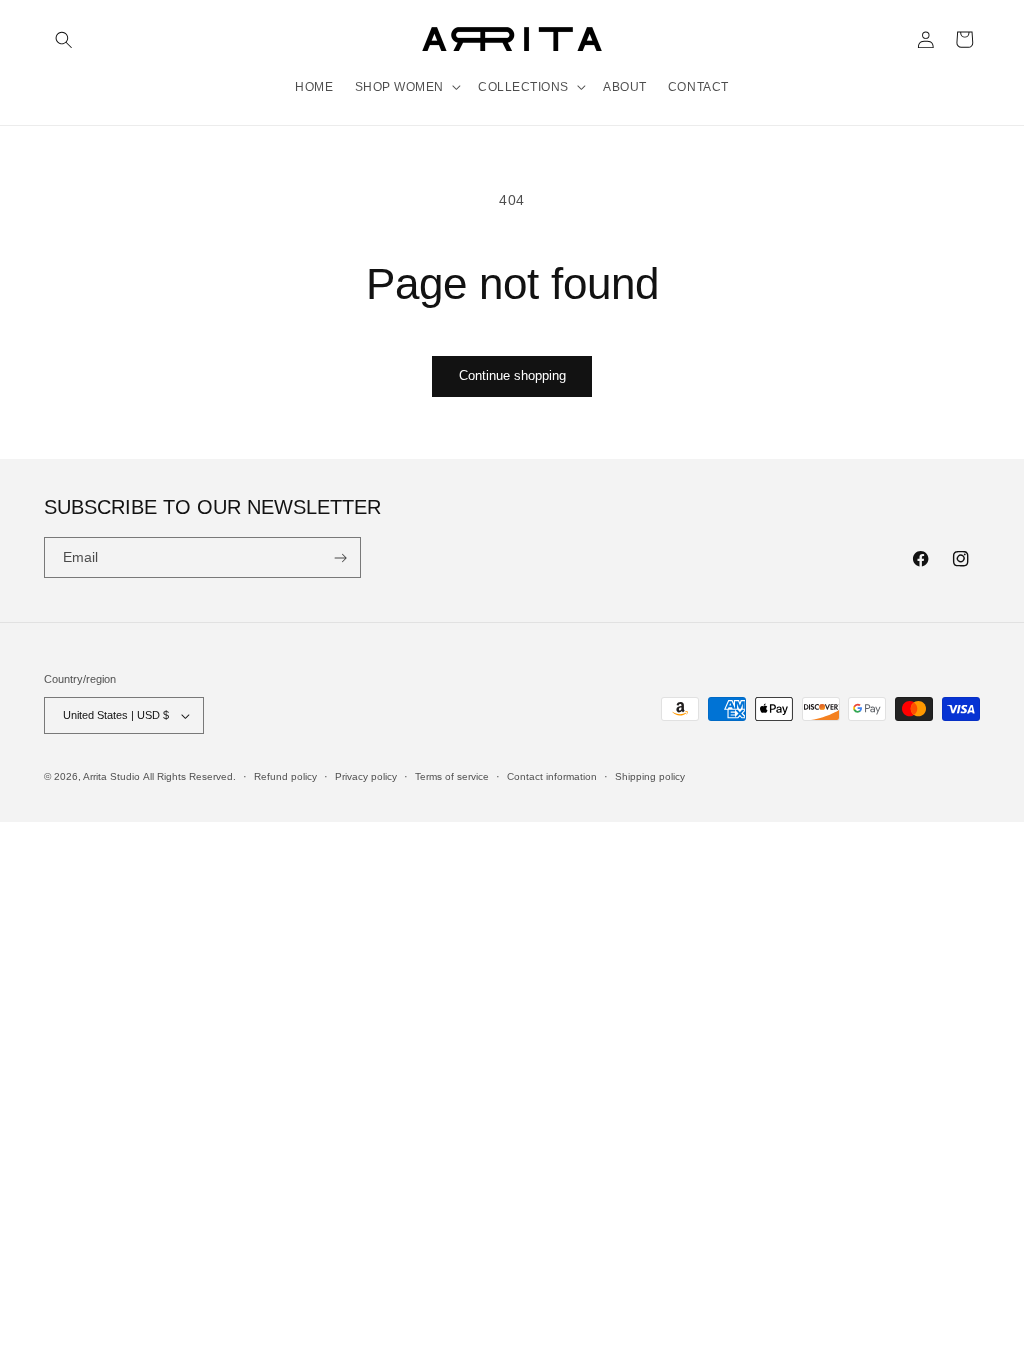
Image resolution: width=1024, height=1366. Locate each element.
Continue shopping (512, 375)
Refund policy (285, 776)
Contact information (552, 776)
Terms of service (452, 776)
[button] (63, 39)
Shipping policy (650, 776)
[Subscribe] (340, 558)
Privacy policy (366, 776)
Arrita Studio (111, 776)
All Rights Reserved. (189, 776)
